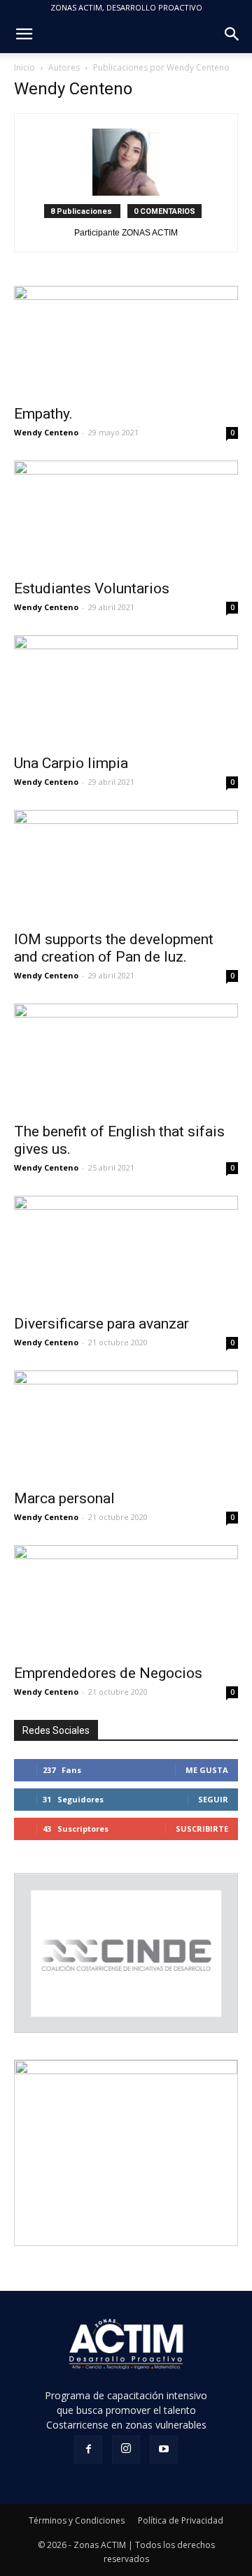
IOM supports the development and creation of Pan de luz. (114, 948)
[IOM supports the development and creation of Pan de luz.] (126, 866)
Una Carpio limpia (71, 763)
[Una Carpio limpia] (126, 690)
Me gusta (207, 1770)
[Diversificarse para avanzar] (126, 1251)
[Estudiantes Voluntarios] (126, 516)
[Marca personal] (126, 1426)
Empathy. (43, 414)
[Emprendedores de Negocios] (126, 1600)
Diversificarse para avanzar (101, 1324)
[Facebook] (88, 2450)
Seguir (213, 1799)
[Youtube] (164, 2450)
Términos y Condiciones (77, 2520)
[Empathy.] (126, 341)
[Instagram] (126, 2450)
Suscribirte (202, 1829)
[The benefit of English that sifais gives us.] (126, 1059)
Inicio (24, 67)
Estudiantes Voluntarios (92, 588)
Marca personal (64, 1498)
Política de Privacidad (181, 2520)
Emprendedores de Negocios (108, 1673)
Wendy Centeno (46, 432)
